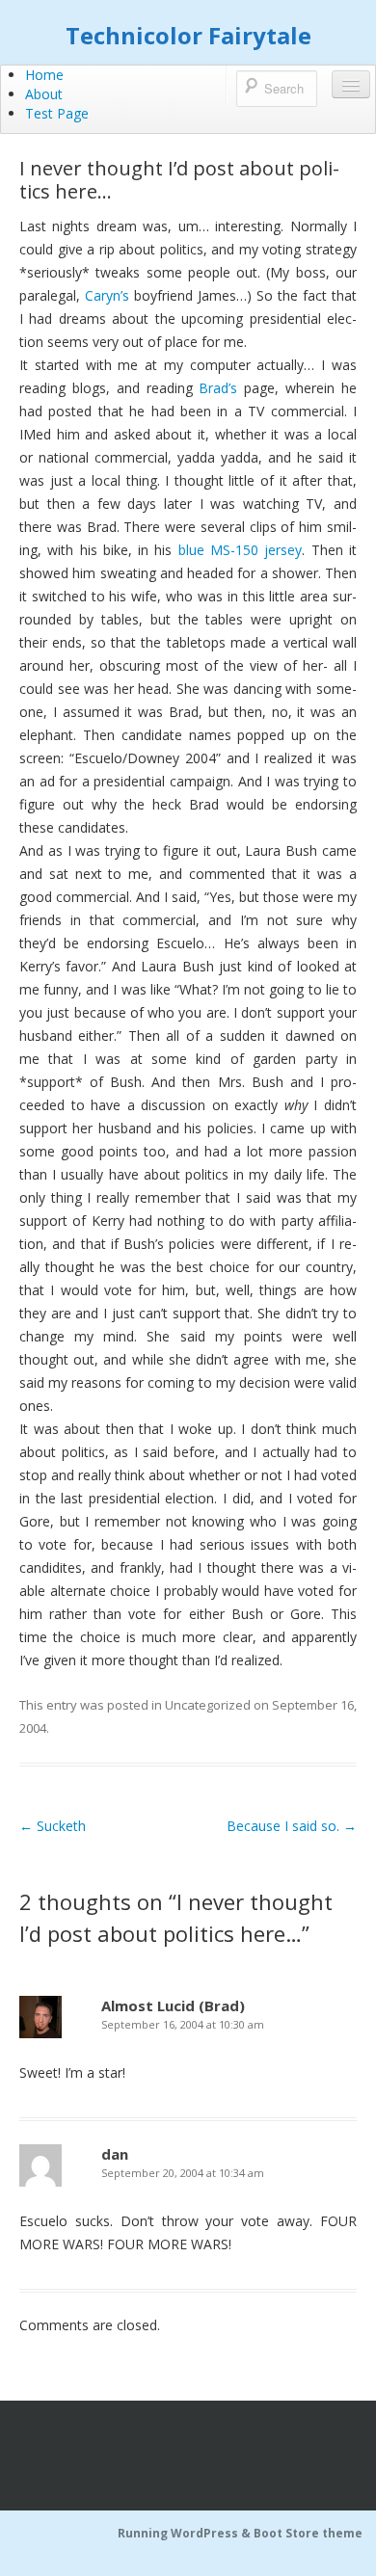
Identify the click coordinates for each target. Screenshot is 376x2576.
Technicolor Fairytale (188, 35)
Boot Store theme (308, 2533)
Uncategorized (208, 1705)
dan (115, 2154)
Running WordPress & (186, 2533)
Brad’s (218, 388)
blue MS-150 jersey (241, 550)
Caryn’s (107, 295)
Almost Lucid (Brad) (173, 2005)
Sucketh (53, 1826)
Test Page (57, 113)
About (44, 94)
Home (44, 75)
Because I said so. (292, 1826)
